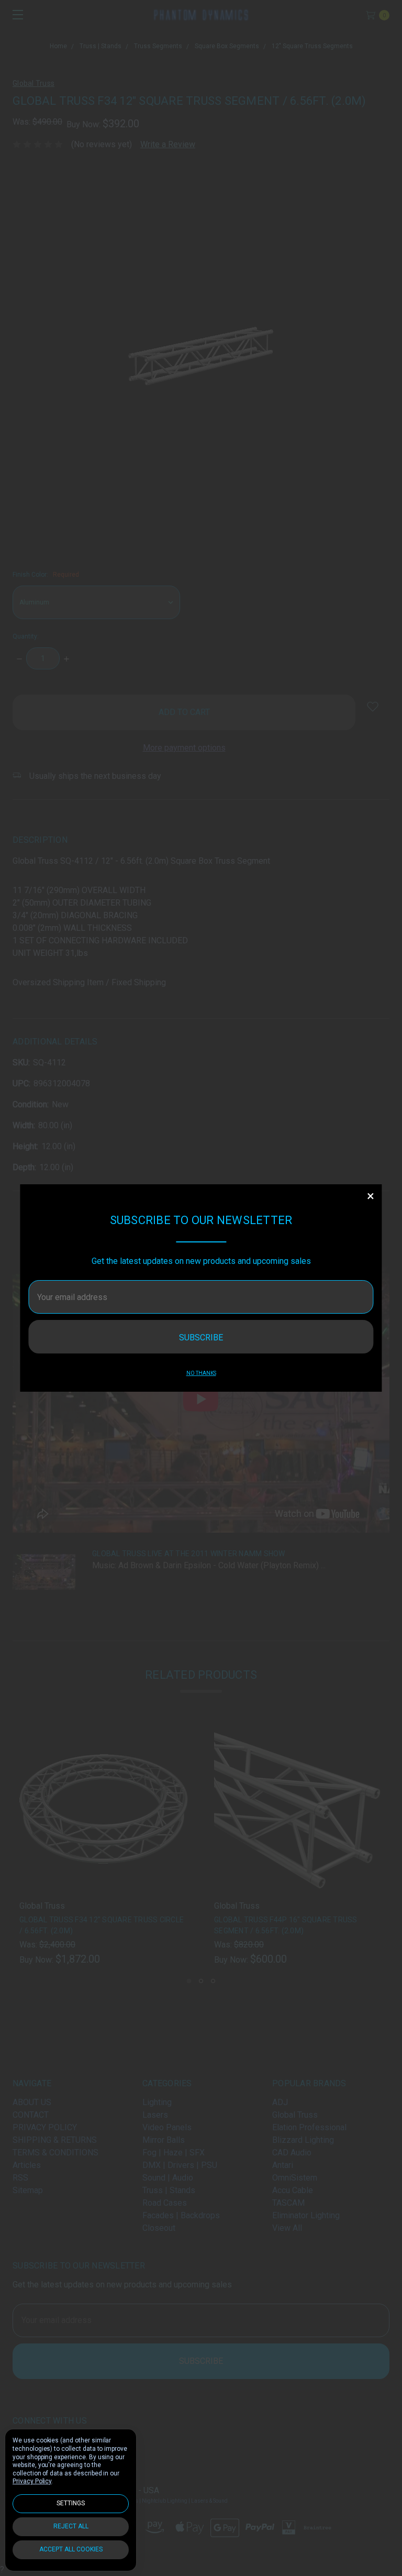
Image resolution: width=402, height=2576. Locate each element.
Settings (71, 2503)
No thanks (201, 1373)
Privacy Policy (32, 2481)
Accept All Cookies (71, 2549)
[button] (371, 1196)
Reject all (71, 2526)
